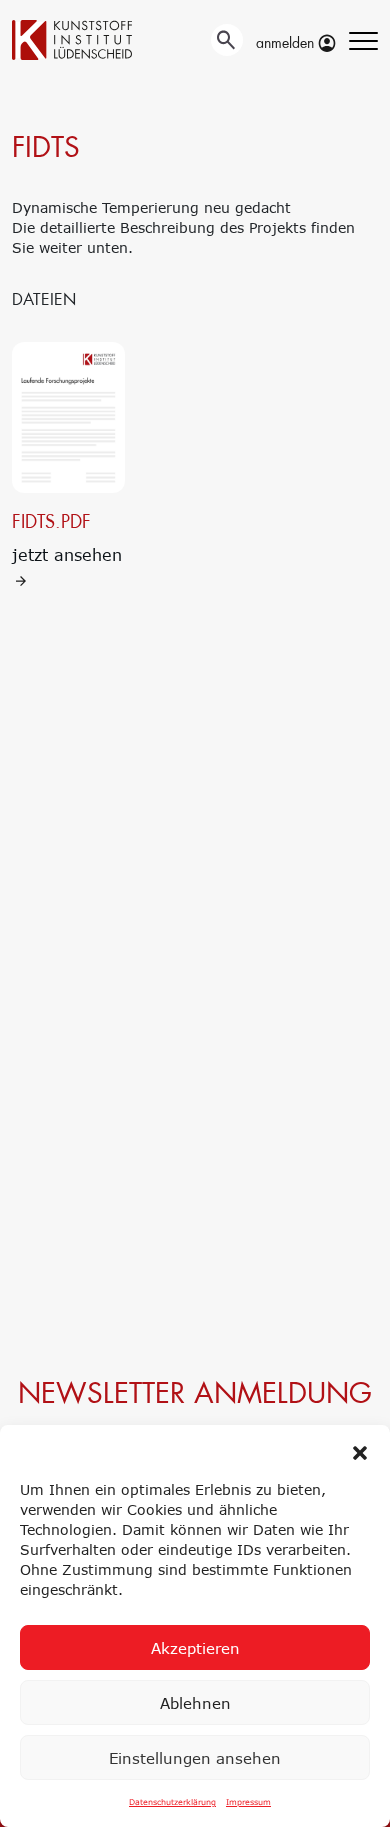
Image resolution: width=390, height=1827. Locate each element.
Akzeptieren (195, 1648)
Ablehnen (195, 1703)
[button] (360, 1450)
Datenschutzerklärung (172, 1802)
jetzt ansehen (67, 537)
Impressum (248, 1802)
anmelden (287, 43)
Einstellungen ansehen (195, 1758)
